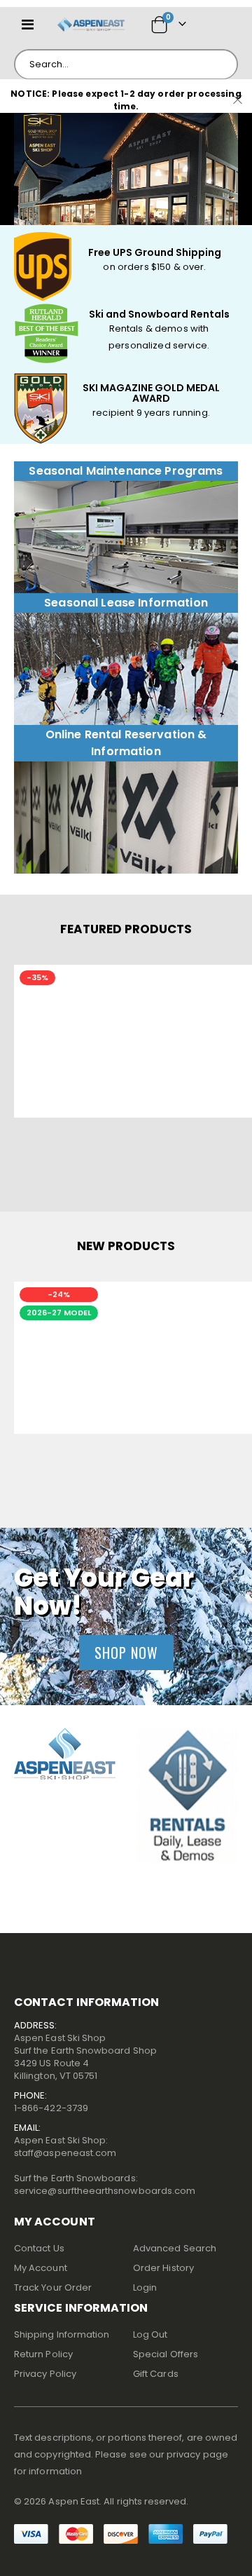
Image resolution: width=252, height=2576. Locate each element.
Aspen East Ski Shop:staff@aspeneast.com (65, 2147)
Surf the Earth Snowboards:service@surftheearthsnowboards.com (105, 2184)
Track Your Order (53, 2287)
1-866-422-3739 (51, 2108)
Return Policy (43, 2354)
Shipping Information (62, 2334)
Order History (163, 2268)
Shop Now (126, 1653)
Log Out (150, 2334)
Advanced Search (175, 2248)
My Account (41, 2268)
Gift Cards (156, 2374)
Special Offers (166, 2354)
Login (145, 2287)
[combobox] (126, 65)
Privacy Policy (45, 2374)
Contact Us (39, 2248)
